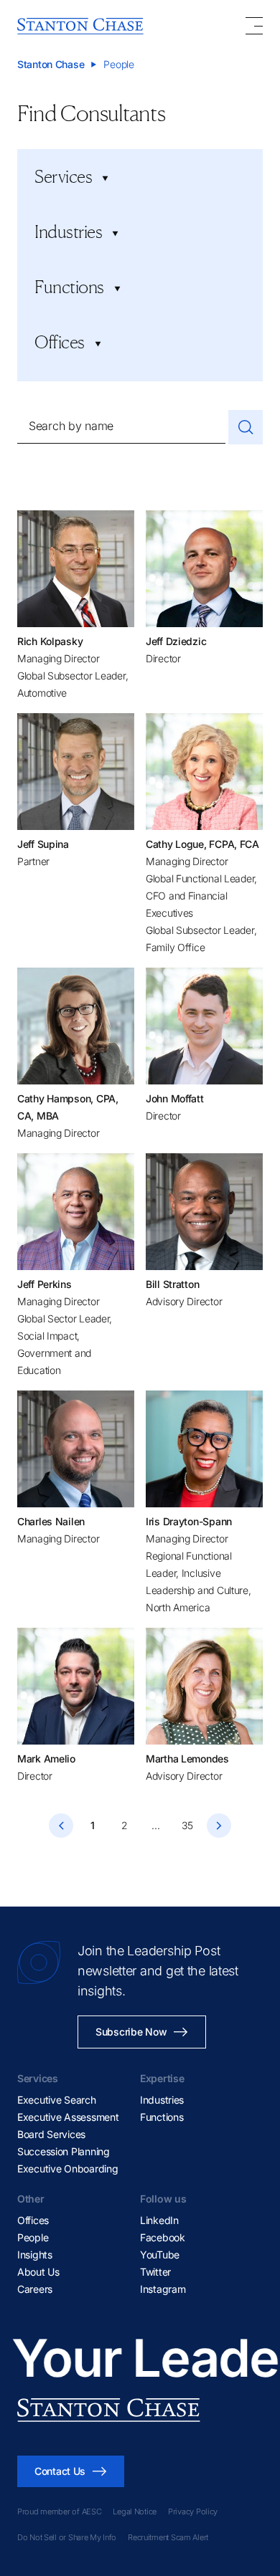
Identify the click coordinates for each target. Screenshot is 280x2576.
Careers (35, 2289)
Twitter (155, 2272)
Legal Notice (135, 2511)
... (155, 1825)
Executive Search (57, 2100)
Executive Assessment (68, 2117)
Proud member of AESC (59, 2511)
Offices (33, 2220)
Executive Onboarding (67, 2169)
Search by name (71, 426)
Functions (162, 2117)
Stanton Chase (51, 64)
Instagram (163, 2289)
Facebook (163, 2237)
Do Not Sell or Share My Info (67, 2537)
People (33, 2237)
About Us (38, 2272)
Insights (35, 2255)
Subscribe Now (131, 2032)
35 (187, 1825)
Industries (162, 2100)
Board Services (51, 2134)
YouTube (160, 2255)
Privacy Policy (193, 2511)
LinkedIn (159, 2220)
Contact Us (60, 2471)
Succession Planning (64, 2151)
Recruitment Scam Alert (168, 2537)
